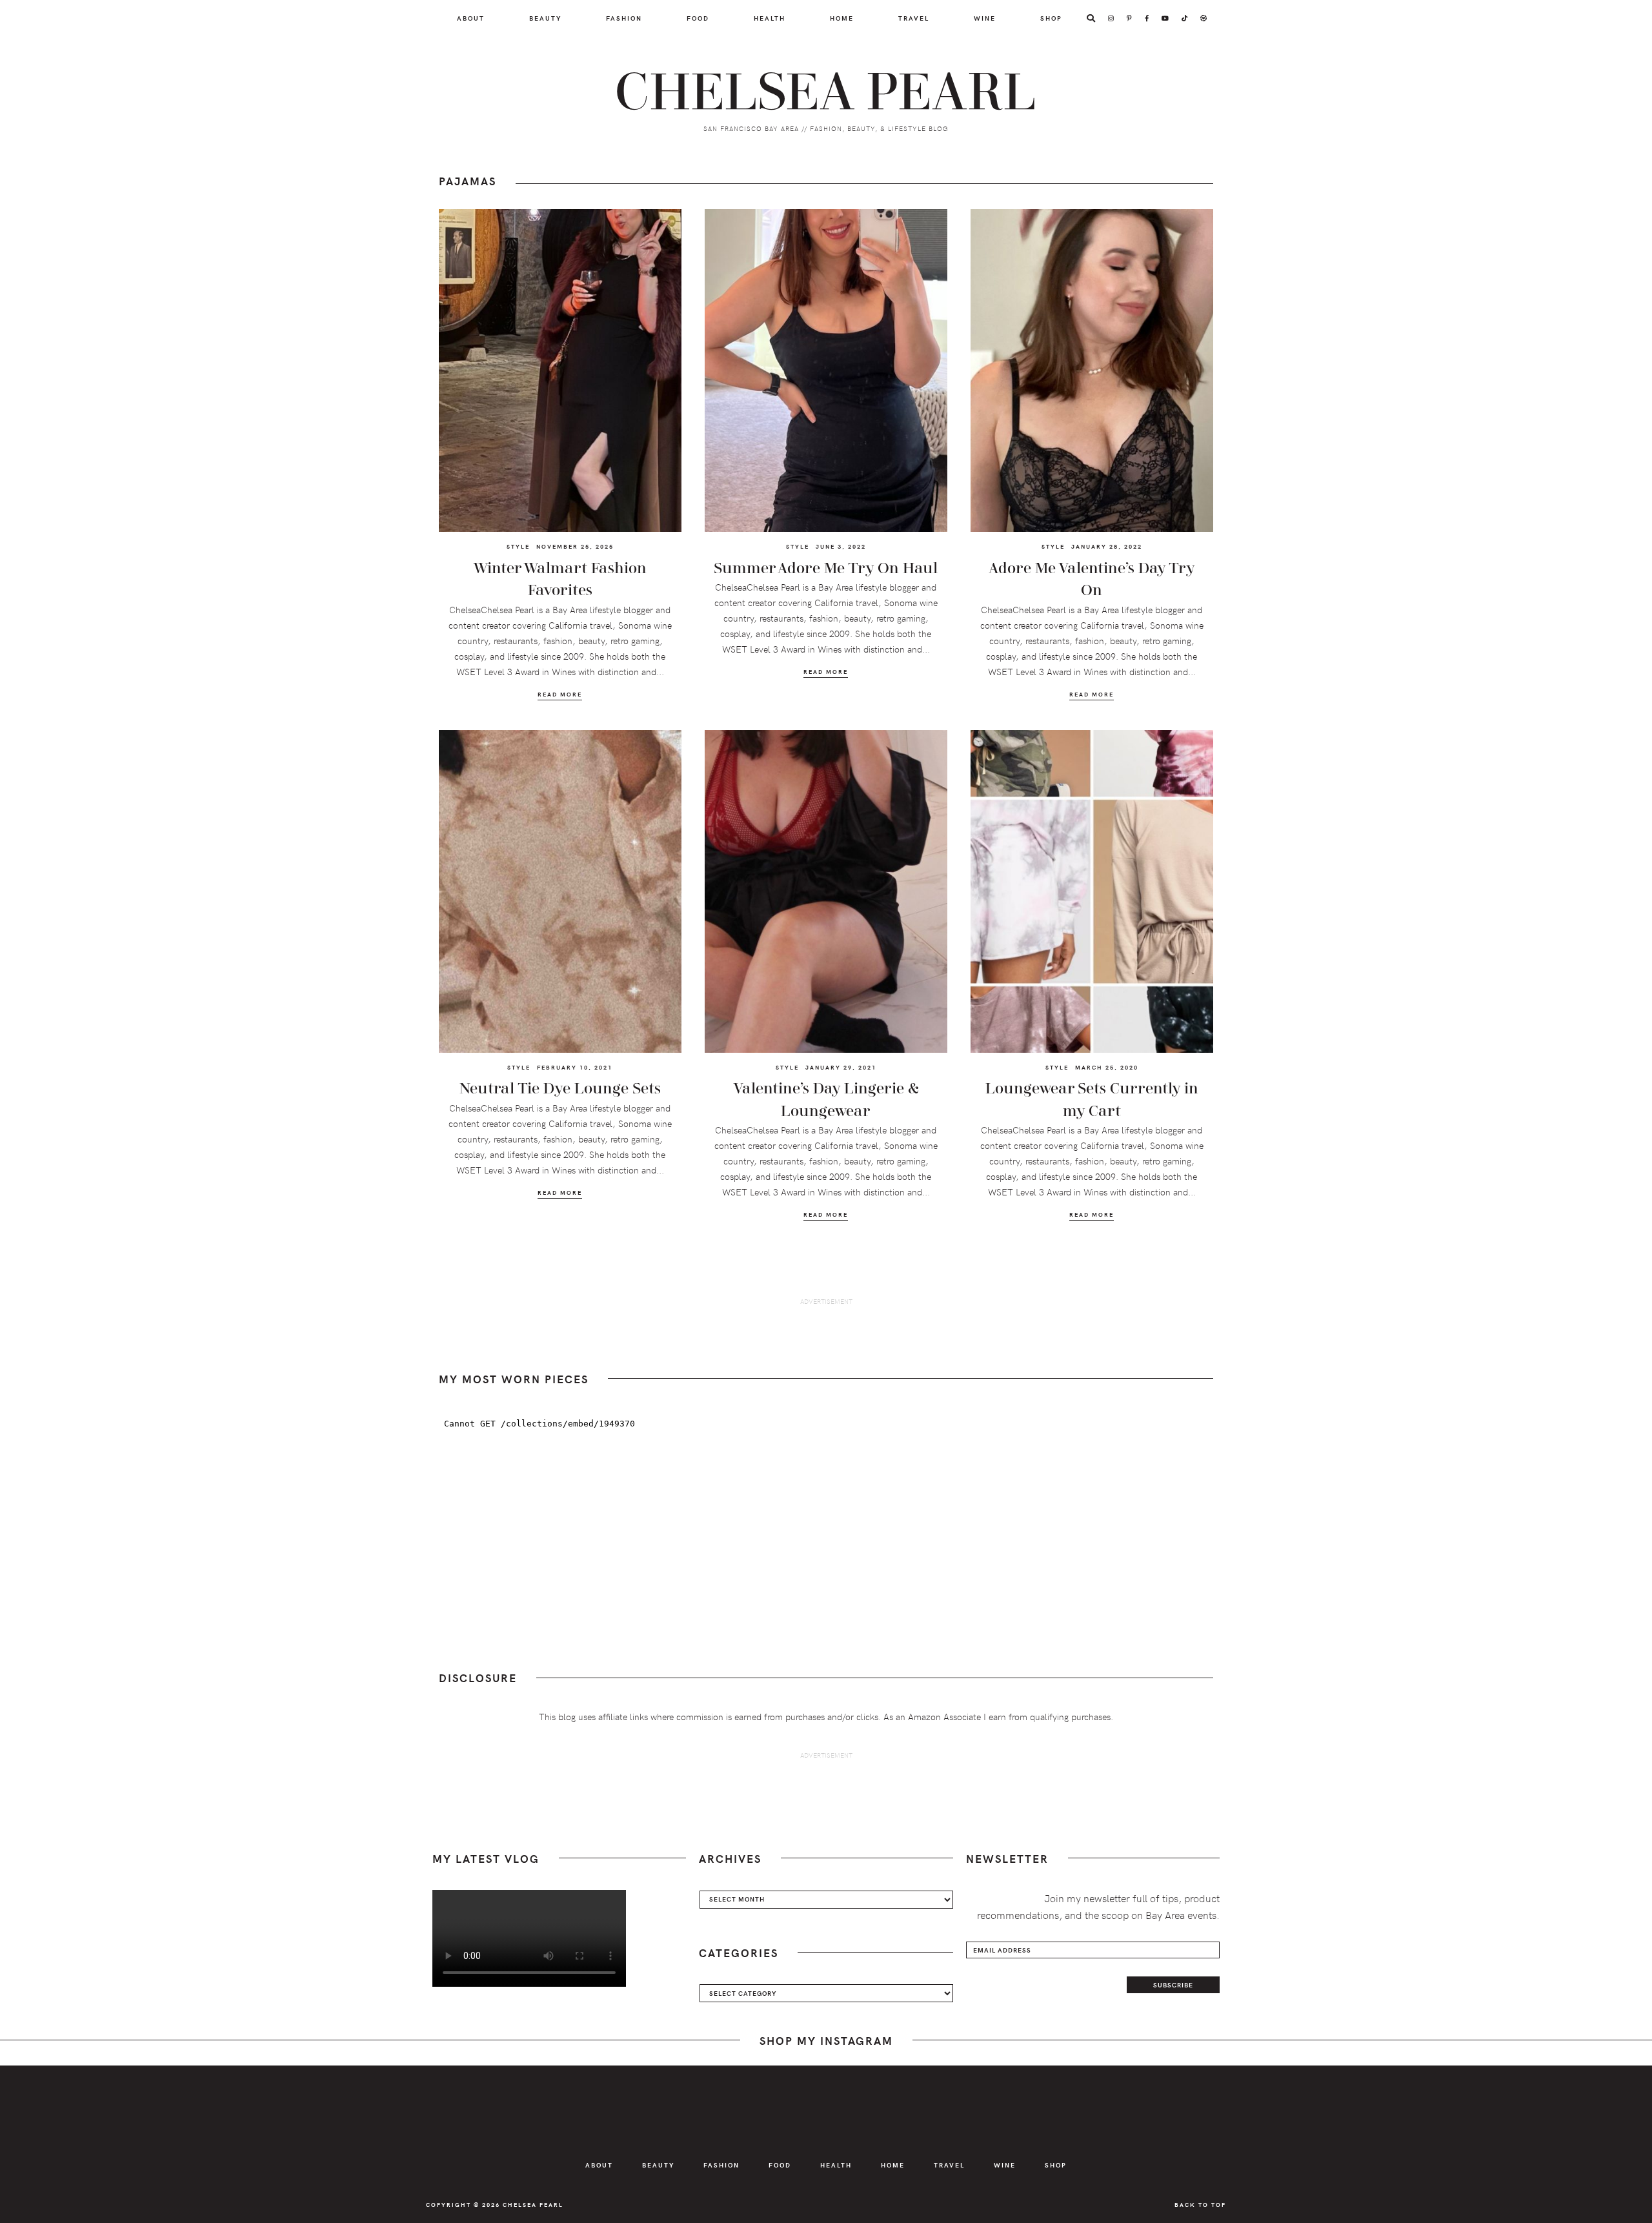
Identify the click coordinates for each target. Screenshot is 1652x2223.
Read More (560, 694)
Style (518, 546)
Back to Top (1200, 2204)
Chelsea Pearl (826, 93)
